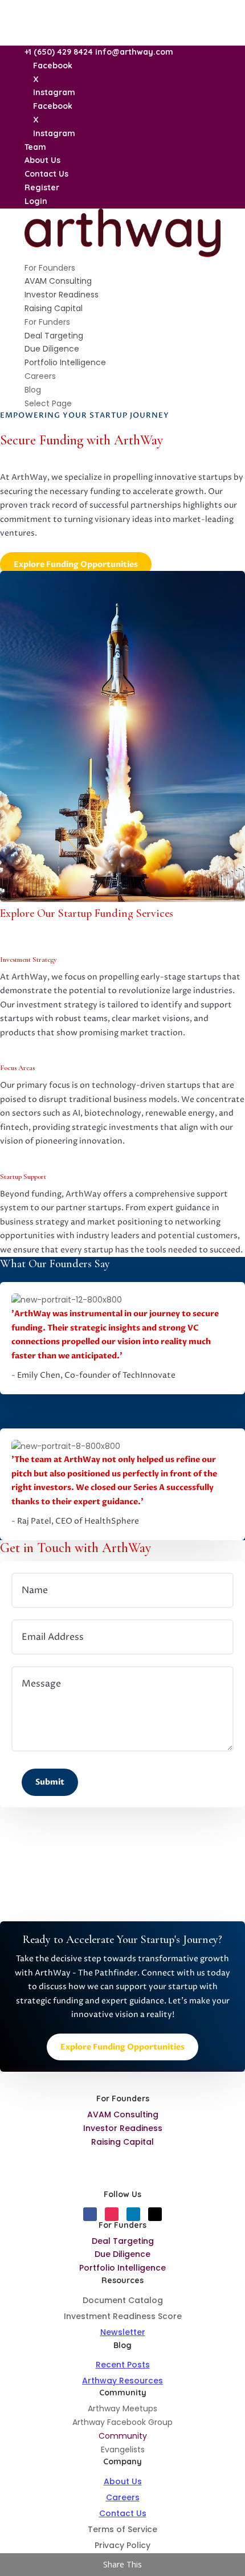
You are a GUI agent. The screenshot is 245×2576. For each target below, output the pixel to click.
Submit (50, 1782)
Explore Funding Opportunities (76, 564)
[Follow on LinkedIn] (133, 2214)
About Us (42, 160)
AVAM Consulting (58, 281)
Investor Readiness (62, 295)
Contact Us (46, 174)
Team (35, 147)
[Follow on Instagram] (112, 2214)
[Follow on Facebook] (90, 2214)
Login (36, 201)
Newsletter (123, 2332)
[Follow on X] (155, 2214)
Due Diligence (52, 349)
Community (123, 2436)
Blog (33, 390)
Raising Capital (54, 308)
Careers (40, 376)
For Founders (50, 268)
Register (42, 187)
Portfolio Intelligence (65, 362)
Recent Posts (123, 2365)
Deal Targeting (54, 336)
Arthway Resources (122, 2381)
